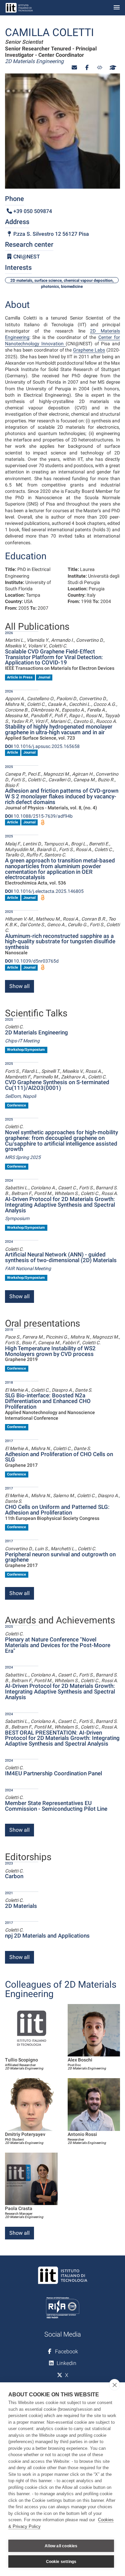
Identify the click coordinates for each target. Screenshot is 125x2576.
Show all (19, 986)
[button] (74, 68)
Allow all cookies (61, 2546)
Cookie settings (61, 2562)
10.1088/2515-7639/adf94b (39, 816)
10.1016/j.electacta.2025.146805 (44, 891)
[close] (114, 2385)
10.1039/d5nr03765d (32, 961)
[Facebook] (87, 68)
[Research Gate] (100, 68)
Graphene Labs (89, 350)
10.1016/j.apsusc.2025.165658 (42, 746)
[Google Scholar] (112, 68)
